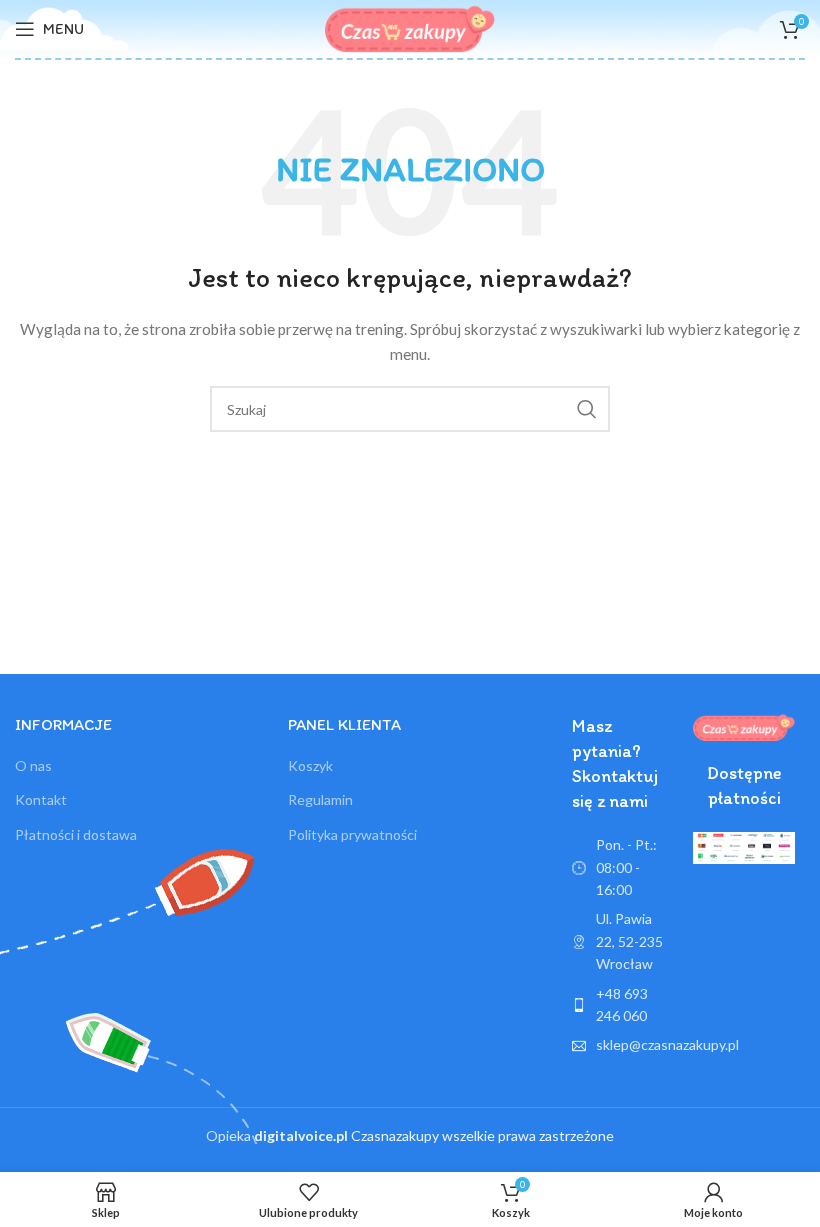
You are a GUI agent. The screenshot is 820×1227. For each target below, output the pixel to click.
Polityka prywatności (352, 834)
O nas (33, 765)
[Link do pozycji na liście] (623, 1005)
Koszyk (310, 765)
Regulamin (320, 799)
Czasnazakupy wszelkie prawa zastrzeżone (434, 1135)
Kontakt (41, 799)
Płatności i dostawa (76, 834)
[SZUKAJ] (587, 409)
